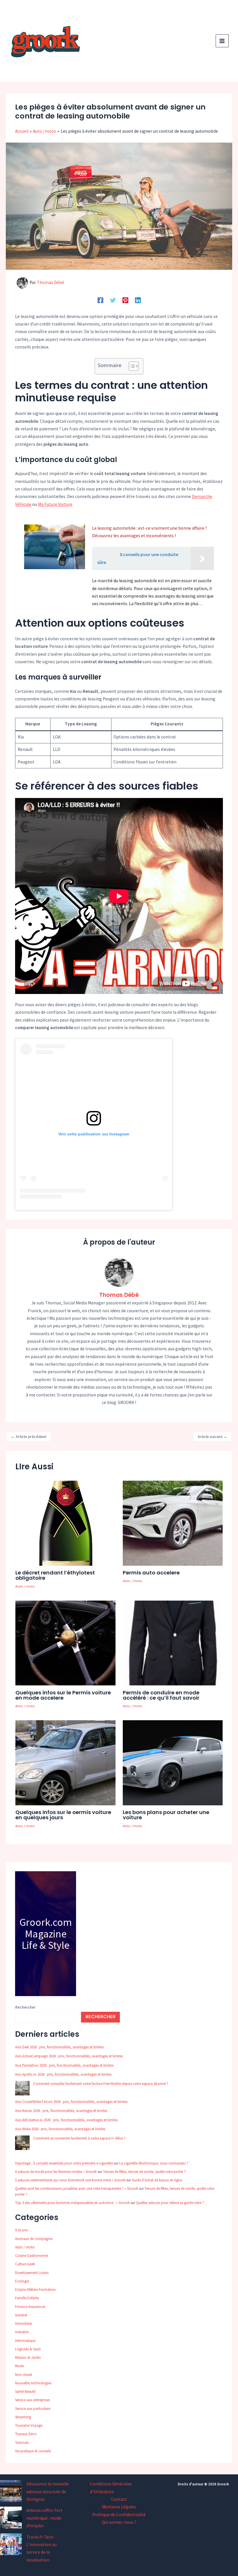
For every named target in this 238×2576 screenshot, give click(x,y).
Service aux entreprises (33, 2400)
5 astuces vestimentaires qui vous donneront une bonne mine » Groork (70, 2180)
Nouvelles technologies (33, 2383)
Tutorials (22, 2443)
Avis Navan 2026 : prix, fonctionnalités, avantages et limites (61, 2111)
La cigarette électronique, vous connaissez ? (154, 2163)
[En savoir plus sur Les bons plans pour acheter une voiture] (173, 1762)
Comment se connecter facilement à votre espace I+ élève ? (80, 2138)
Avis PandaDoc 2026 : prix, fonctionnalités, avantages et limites (64, 2065)
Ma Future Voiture (55, 504)
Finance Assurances (30, 2307)
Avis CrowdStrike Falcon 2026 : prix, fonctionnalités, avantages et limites (71, 2102)
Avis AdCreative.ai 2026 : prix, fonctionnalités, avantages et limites (66, 2120)
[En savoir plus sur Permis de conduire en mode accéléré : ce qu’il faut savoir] (173, 1643)
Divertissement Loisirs (32, 2273)
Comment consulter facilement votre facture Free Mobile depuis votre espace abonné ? (101, 2084)
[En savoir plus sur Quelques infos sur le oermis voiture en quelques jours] (65, 1762)
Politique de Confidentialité (119, 2515)
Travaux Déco (26, 2434)
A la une (21, 2230)
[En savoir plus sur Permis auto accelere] (173, 1523)
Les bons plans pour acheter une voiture (166, 1815)
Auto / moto (25, 1586)
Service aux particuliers (33, 2409)
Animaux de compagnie (34, 2239)
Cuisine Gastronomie (31, 2256)
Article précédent (29, 1437)
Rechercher (25, 2007)
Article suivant (212, 1437)
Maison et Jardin (28, 2357)
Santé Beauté (25, 2391)
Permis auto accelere (151, 1573)
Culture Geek (25, 2264)
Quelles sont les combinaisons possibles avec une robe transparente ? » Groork (77, 2188)
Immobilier (24, 2324)
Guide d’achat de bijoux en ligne (157, 2180)
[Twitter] (113, 300)
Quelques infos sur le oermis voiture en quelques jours (63, 1815)
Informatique (25, 2341)
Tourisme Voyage (29, 2425)
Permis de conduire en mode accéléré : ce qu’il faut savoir (161, 1695)
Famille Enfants (27, 2298)
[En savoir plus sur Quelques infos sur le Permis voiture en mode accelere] (65, 1643)
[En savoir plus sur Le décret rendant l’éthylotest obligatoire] (65, 1523)
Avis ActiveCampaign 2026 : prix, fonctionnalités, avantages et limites (69, 2056)
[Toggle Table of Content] (131, 366)
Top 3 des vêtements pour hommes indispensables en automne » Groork (72, 2203)
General (21, 2315)
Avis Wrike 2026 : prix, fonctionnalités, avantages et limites (60, 2129)
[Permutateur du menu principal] (222, 41)
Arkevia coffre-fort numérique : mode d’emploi (44, 2518)
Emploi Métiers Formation (35, 2290)
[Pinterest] (125, 300)
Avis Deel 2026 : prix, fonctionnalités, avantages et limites (59, 2047)
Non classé (24, 2375)
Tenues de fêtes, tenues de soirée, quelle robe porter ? (144, 2172)
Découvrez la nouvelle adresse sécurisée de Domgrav (48, 2491)
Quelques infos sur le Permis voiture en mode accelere (63, 1695)
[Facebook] (100, 300)
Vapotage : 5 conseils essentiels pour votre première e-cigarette (64, 2163)
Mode (19, 2366)
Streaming (23, 2417)
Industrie (22, 2332)
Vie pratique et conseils (33, 2451)
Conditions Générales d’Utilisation (111, 2488)
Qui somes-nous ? (119, 2522)
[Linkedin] (138, 300)
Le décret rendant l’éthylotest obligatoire (55, 1575)
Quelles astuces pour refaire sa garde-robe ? (170, 2203)
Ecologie (22, 2281)
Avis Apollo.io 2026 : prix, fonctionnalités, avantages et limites (63, 2074)
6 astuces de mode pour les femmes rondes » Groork (56, 2172)
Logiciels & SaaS (28, 2349)
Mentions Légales (119, 2507)
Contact (119, 2499)
